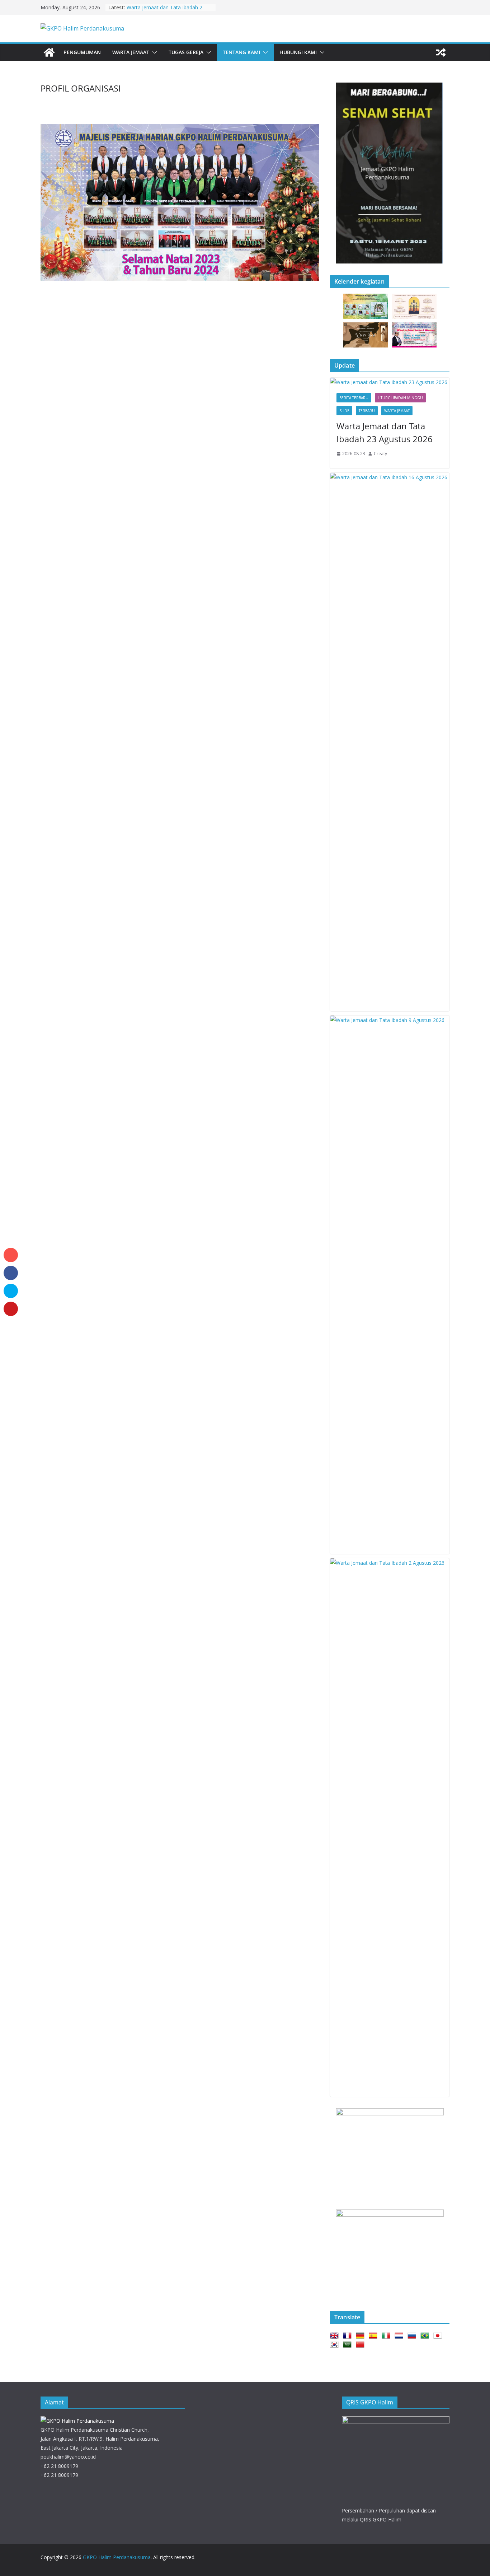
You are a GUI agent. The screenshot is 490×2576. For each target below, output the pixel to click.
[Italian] (387, 2336)
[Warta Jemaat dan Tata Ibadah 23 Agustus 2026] (390, 382)
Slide (344, 411)
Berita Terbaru (354, 398)
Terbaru (367, 411)
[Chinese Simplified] (362, 2345)
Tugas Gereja (186, 52)
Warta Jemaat (131, 52)
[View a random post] (441, 52)
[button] (153, 52)
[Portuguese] (426, 2336)
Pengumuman (82, 52)
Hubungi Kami (298, 52)
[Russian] (413, 2336)
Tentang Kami (241, 52)
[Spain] (374, 2336)
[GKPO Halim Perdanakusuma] (49, 52)
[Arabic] (349, 2345)
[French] (349, 2336)
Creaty (380, 454)
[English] (336, 2336)
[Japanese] (439, 2336)
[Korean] (336, 2345)
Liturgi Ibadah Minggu (400, 398)
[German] (362, 2336)
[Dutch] (400, 2336)
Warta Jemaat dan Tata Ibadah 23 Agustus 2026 (385, 432)
